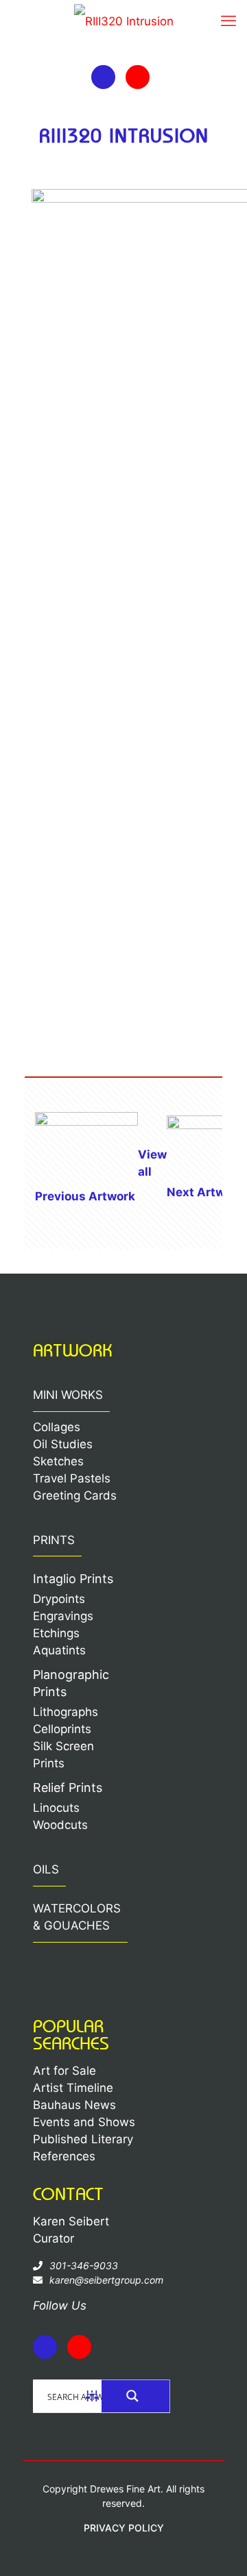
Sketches (58, 1461)
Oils (46, 1869)
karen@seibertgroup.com (106, 2280)
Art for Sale (64, 2071)
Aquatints (59, 1650)
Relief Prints (68, 1788)
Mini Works (68, 1395)
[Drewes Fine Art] (123, 24)
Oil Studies (63, 1444)
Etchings (56, 1633)
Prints (54, 1540)
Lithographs (66, 1712)
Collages (57, 1427)
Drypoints (59, 1599)
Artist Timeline (73, 2088)
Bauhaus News (74, 2105)
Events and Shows (84, 2122)
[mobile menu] (228, 21)
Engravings (63, 1616)
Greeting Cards (75, 1495)
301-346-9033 (84, 2265)
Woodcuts (60, 1825)
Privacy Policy (124, 2528)
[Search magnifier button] (136, 2396)
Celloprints (62, 1729)
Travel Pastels (72, 1478)
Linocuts (56, 1808)
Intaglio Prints (73, 1579)
